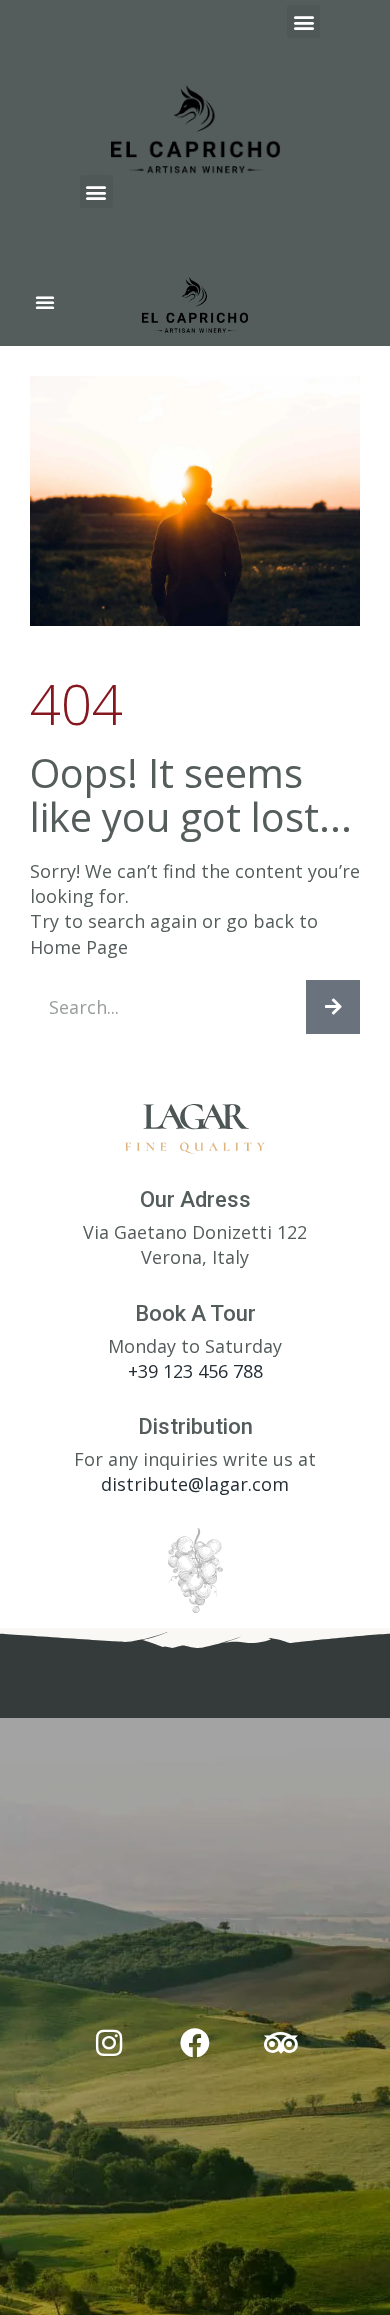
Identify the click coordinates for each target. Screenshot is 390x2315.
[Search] (333, 1007)
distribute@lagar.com (195, 1484)
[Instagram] (109, 2043)
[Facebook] (195, 2043)
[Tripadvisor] (281, 2043)
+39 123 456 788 (195, 1371)
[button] (303, 21)
